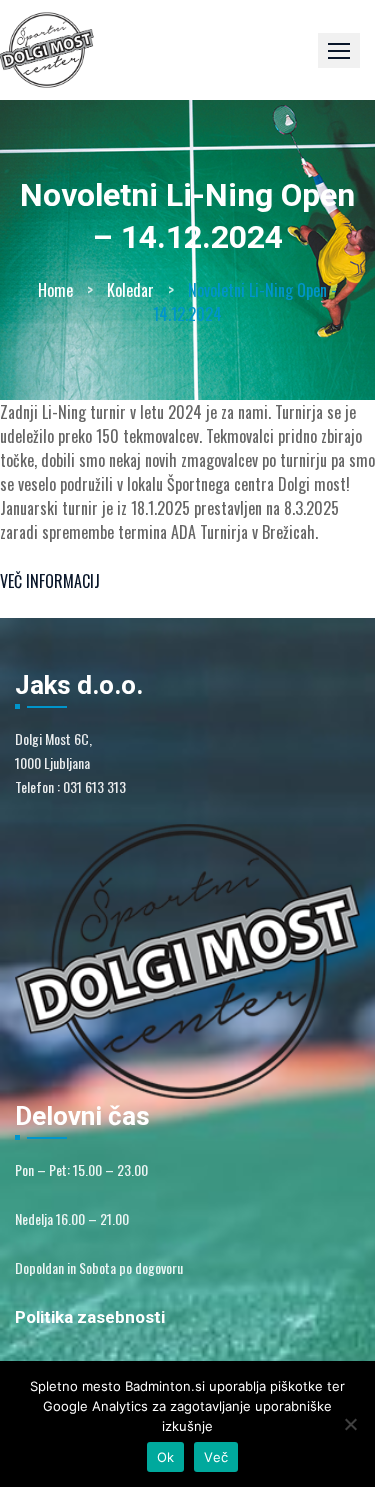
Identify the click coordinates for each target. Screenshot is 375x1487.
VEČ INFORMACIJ (50, 581)
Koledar (130, 290)
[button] (339, 50)
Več (216, 1457)
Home (55, 290)
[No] (350, 1424)
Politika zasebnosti (90, 1317)
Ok (166, 1457)
